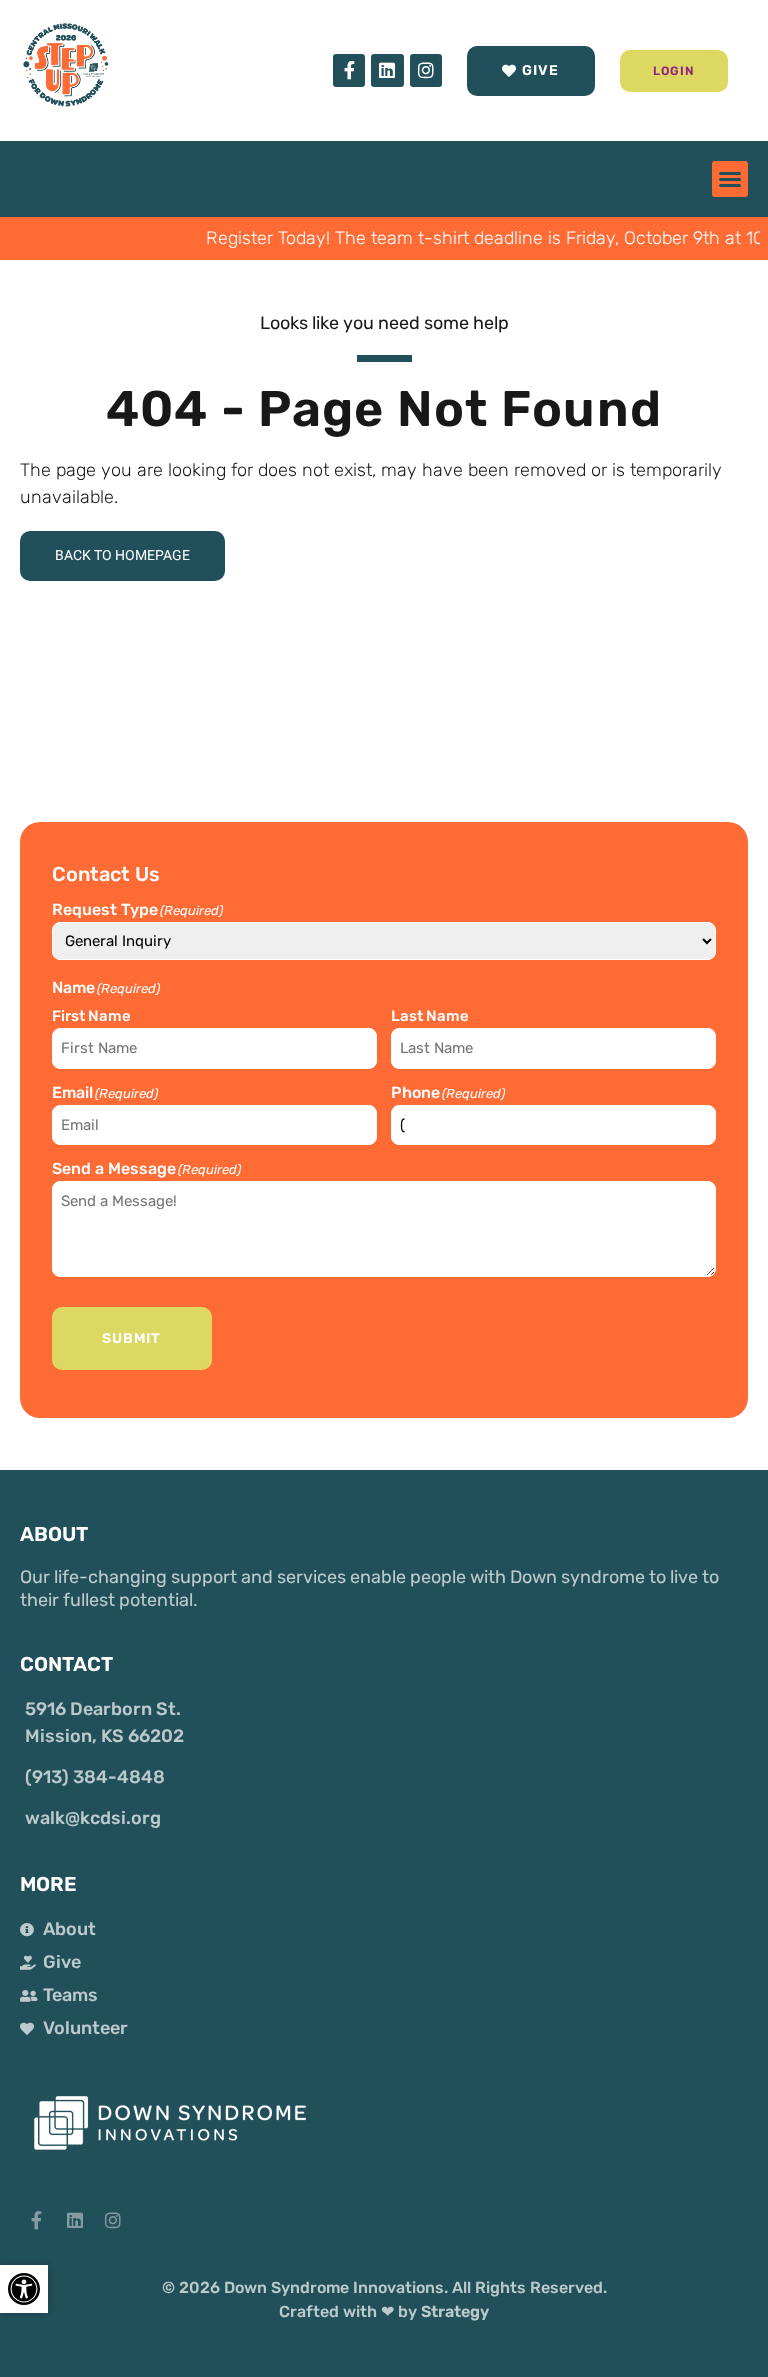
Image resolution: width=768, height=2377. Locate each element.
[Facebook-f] (349, 70)
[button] (674, 71)
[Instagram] (426, 70)
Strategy (455, 2311)
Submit (132, 1338)
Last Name (430, 1015)
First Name (91, 1015)
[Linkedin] (387, 70)
